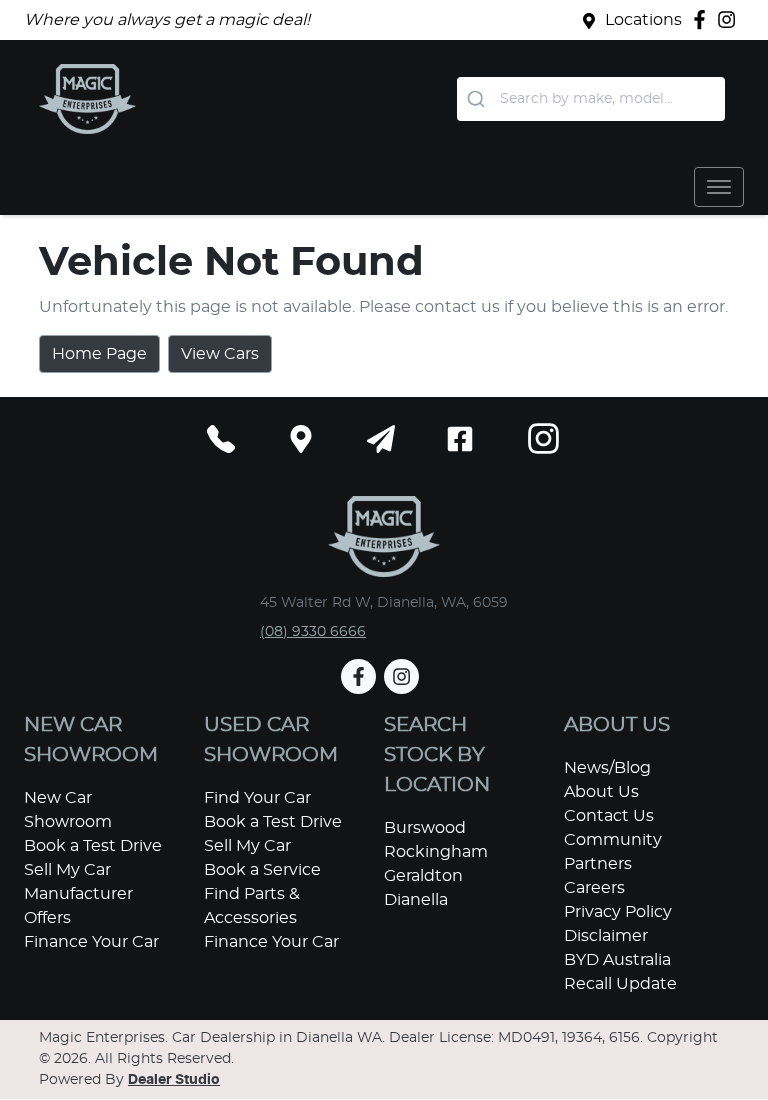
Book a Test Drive (93, 846)
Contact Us (609, 816)
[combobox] (591, 99)
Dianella (416, 900)
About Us (601, 792)
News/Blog (607, 768)
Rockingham (436, 852)
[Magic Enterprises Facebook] (703, 19)
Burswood (425, 828)
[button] (719, 187)
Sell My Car (67, 870)
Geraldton (423, 876)
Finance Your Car (91, 942)
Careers (594, 888)
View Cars (220, 354)
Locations (643, 20)
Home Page (99, 354)
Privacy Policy (618, 912)
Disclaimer (606, 936)
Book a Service (262, 870)
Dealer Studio (174, 1080)
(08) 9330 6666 (313, 632)
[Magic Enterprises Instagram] (730, 19)
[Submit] (478, 99)
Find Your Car (257, 798)
